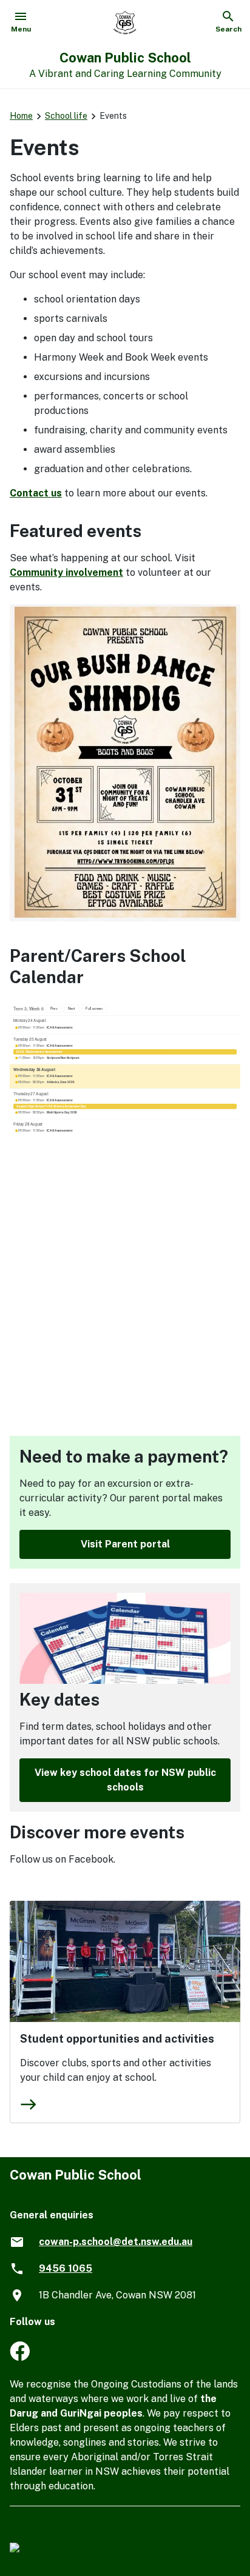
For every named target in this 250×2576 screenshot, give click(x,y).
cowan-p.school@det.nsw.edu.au (116, 2242)
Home (21, 116)
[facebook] (20, 2357)
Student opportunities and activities (117, 2039)
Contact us (36, 493)
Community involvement (66, 572)
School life (66, 116)
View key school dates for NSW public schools (125, 1780)
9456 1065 (66, 2268)
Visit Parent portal (125, 1544)
